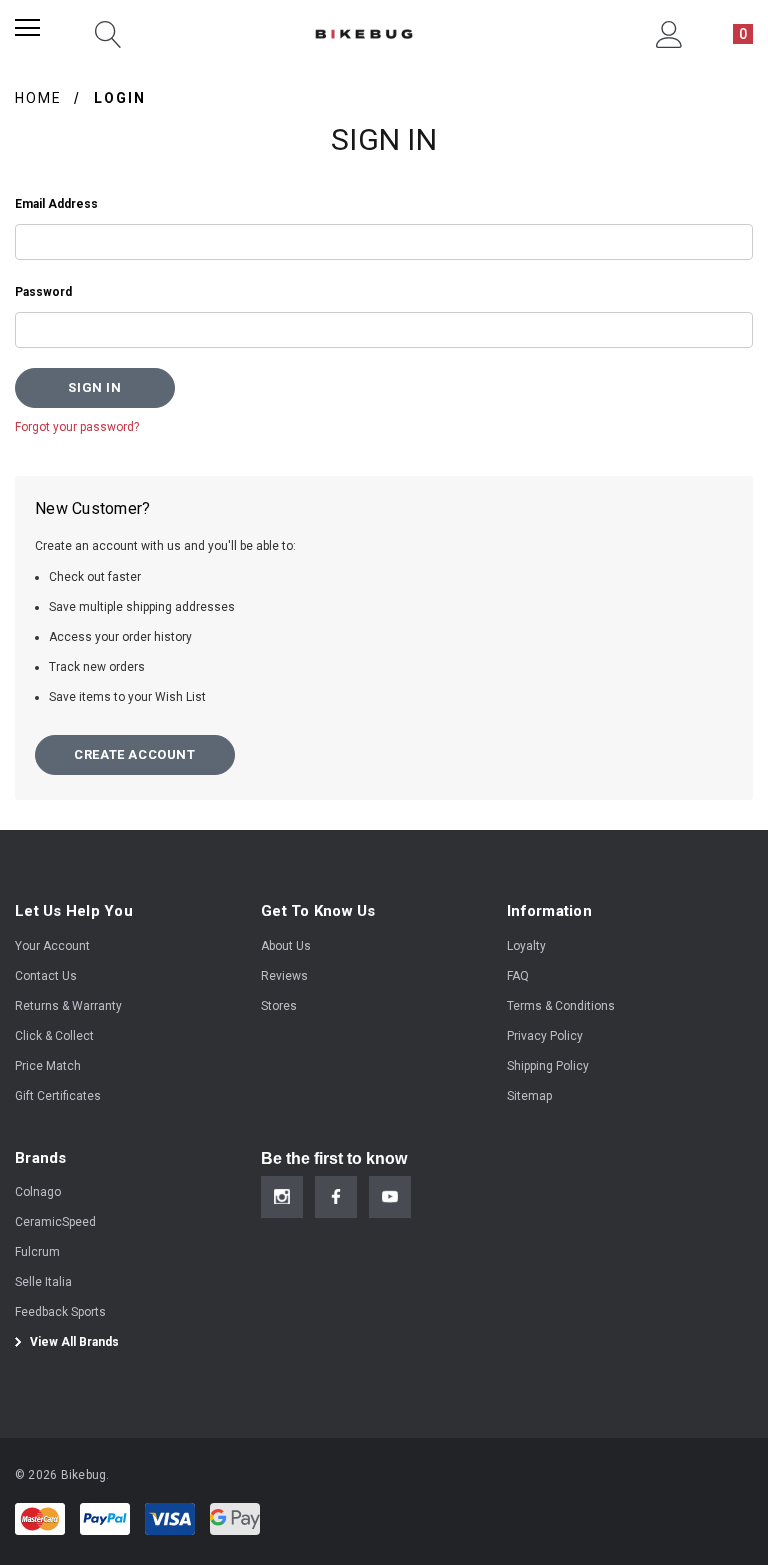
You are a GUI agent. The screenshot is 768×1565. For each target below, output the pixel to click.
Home (38, 98)
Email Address (56, 204)
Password (43, 292)
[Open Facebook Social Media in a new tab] (336, 1197)
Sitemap (529, 1096)
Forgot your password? (77, 427)
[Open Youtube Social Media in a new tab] (390, 1197)
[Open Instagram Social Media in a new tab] (282, 1197)
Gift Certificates (58, 1096)
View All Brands (73, 1342)
